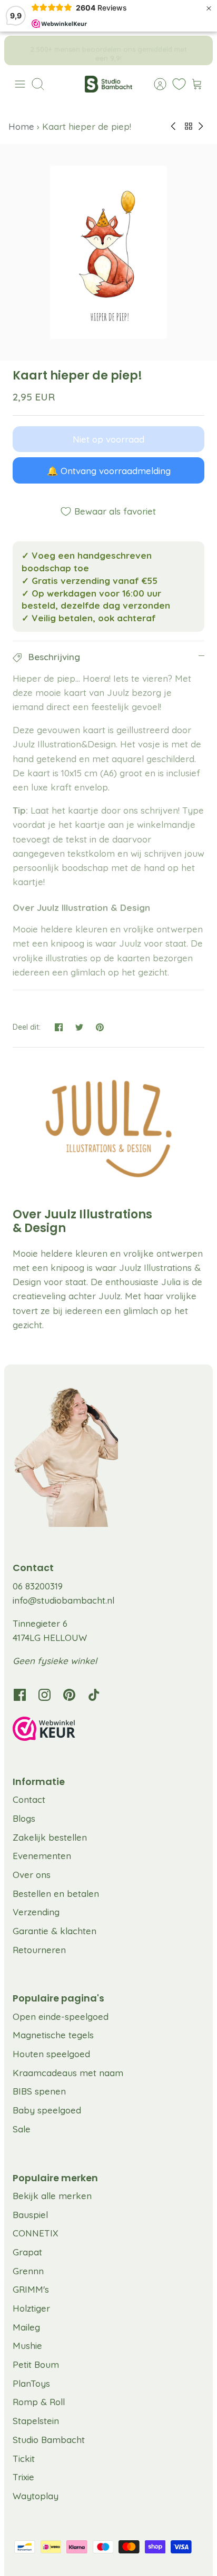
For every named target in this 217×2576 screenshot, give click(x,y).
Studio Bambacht (49, 2440)
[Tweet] (79, 1027)
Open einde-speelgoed (61, 2016)
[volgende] (198, 50)
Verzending (36, 1912)
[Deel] (59, 1027)
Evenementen (42, 1856)
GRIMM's (31, 2289)
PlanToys (31, 2383)
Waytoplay (36, 2496)
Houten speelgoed (51, 2054)
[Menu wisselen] (20, 84)
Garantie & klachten (55, 1931)
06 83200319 (38, 1586)
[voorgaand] (19, 50)
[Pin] (100, 1027)
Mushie (27, 2346)
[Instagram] (45, 1695)
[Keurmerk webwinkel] (108, 1730)
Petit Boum (36, 2364)
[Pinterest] (69, 1695)
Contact (29, 1799)
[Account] (155, 84)
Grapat (27, 2252)
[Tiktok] (94, 1695)
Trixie (23, 2477)
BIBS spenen (39, 2091)
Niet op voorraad (108, 439)
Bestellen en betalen (56, 1893)
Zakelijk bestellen (50, 1837)
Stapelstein (36, 2421)
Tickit (24, 2459)
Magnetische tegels (53, 2035)
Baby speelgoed (47, 2110)
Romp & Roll (39, 2402)
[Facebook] (20, 1695)
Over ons (32, 1875)
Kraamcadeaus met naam (68, 2073)
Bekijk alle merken (52, 2196)
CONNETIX (36, 2233)
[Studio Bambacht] (108, 84)
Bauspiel (30, 2215)
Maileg (26, 2327)
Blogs (24, 1818)
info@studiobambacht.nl (63, 1600)
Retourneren (39, 1950)
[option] (108, 252)
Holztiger (31, 2308)
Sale (22, 2129)
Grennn (28, 2271)
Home (23, 126)
